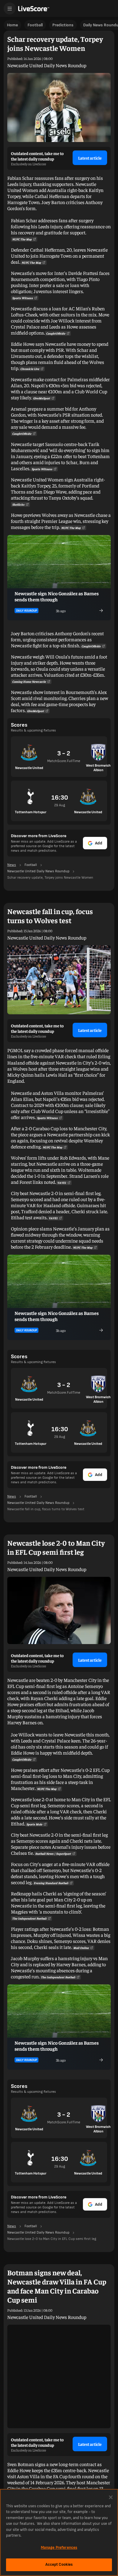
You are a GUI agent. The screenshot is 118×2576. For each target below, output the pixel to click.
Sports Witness (23, 298)
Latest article (90, 158)
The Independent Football (29, 1918)
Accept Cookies (59, 2564)
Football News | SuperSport (53, 1854)
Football (35, 25)
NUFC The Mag (22, 239)
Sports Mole (34, 1824)
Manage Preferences (59, 2548)
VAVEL (62, 1183)
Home (12, 25)
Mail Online (81, 1948)
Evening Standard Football (51, 1883)
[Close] (111, 2497)
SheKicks (18, 504)
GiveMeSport (42, 398)
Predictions (63, 25)
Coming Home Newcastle (29, 682)
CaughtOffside (56, 333)
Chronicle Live (30, 369)
